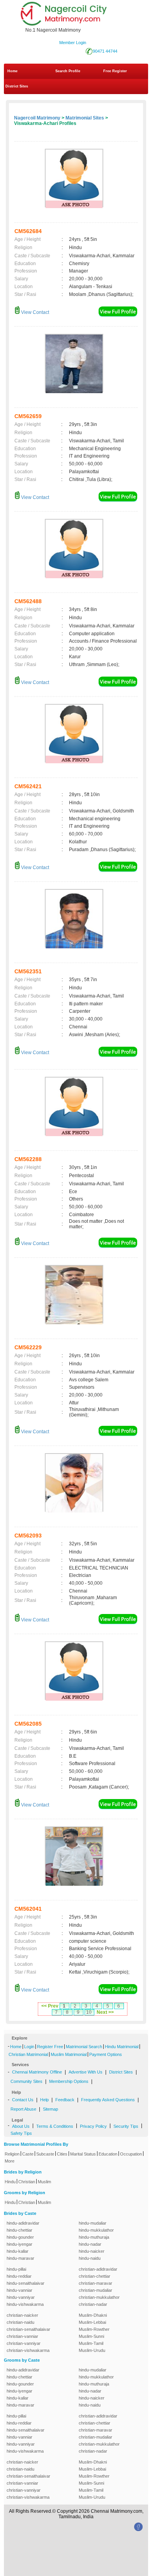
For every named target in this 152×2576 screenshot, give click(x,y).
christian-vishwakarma (28, 2350)
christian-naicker (22, 2315)
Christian (27, 2182)
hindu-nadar (90, 2244)
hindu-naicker (92, 2251)
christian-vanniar (22, 2336)
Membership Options (69, 2081)
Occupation (131, 2154)
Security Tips (126, 2126)
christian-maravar (95, 2283)
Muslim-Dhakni (93, 2315)
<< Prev (50, 2006)
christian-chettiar (95, 2276)
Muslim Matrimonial (69, 2054)
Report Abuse (23, 2109)
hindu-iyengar (19, 2244)
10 (89, 2012)
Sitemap (50, 2109)
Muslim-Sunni (91, 2336)
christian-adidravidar (98, 2269)
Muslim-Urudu (92, 2350)
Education (108, 2154)
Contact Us (23, 2100)
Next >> (105, 2012)
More (10, 2161)
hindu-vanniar (19, 2290)
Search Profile (68, 71)
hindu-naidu (90, 2258)
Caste (28, 2154)
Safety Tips (21, 2133)
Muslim (44, 2182)
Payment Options (106, 2054)
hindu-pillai (16, 2269)
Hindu (10, 2182)
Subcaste (45, 2154)
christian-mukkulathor (99, 2297)
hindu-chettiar (19, 2230)
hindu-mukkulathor (96, 2230)
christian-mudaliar (95, 2290)
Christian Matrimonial (28, 2054)
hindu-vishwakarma (25, 2304)
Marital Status (83, 2154)
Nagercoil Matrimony (37, 118)
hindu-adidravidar (23, 2223)
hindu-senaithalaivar (26, 2283)
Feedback (65, 2100)
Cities (62, 2154)
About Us (21, 2126)
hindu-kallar (18, 2251)
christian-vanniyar (24, 2343)
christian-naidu (20, 2322)
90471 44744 (105, 51)
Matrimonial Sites (85, 118)
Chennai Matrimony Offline (37, 2072)
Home (12, 71)
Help (44, 2100)
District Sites (17, 86)
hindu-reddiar (19, 2276)
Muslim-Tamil (91, 2343)
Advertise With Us (86, 2072)
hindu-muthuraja (94, 2237)
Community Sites (27, 2081)
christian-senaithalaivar (28, 2329)
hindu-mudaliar (93, 2223)
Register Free (50, 2047)
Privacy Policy (93, 2126)
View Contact (34, 312)
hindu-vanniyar (21, 2297)
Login (29, 2047)
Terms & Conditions (55, 2126)
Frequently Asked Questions (108, 2100)
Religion (12, 2154)
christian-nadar (93, 2304)
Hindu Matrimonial (122, 2047)
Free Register (115, 71)
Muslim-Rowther (94, 2329)
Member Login (73, 43)
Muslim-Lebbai (92, 2322)
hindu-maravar (20, 2258)
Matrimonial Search (84, 2047)
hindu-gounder (20, 2237)
